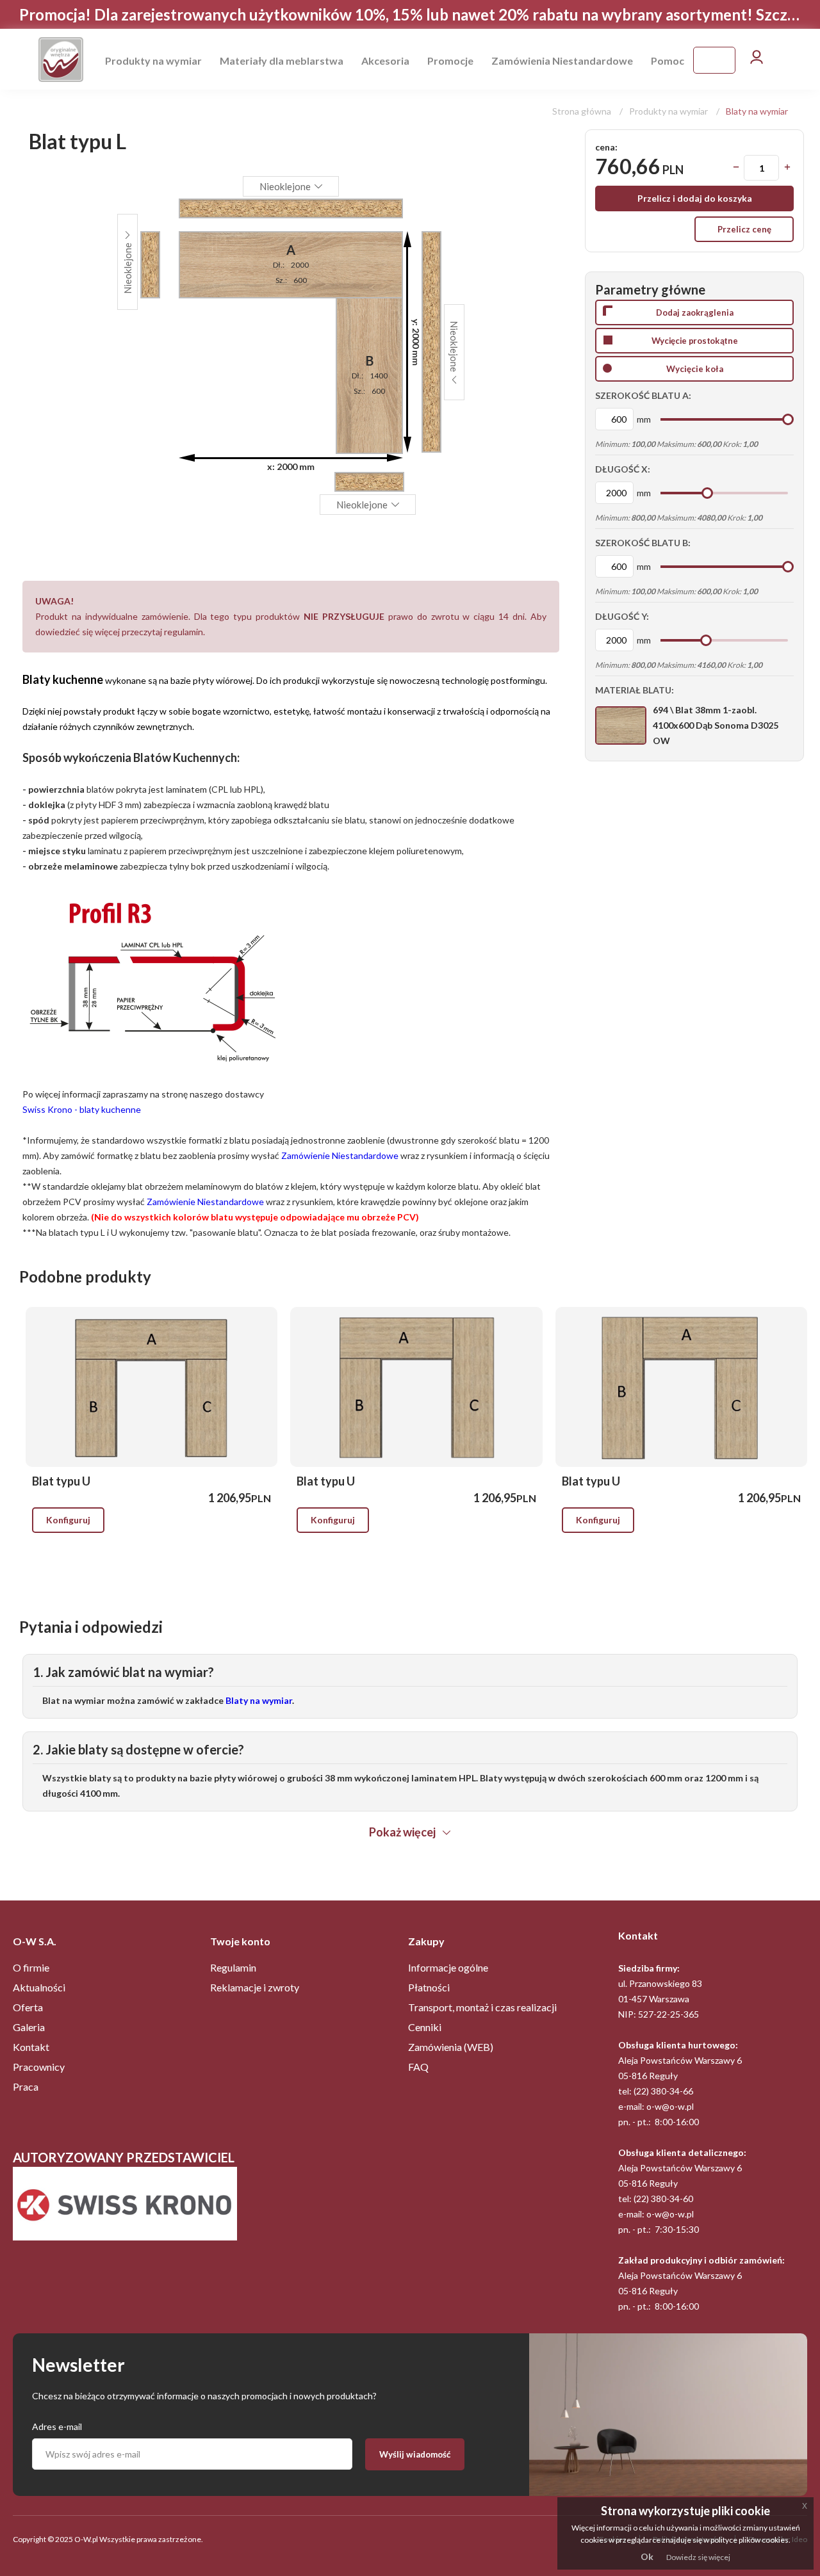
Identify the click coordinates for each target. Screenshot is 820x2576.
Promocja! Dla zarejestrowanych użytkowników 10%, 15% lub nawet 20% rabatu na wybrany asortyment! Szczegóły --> (410, 15)
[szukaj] (727, 60)
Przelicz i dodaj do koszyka (695, 198)
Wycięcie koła (695, 369)
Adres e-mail (57, 2426)
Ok (647, 2556)
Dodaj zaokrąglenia (695, 312)
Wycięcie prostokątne (695, 341)
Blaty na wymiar (757, 111)
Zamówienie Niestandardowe (340, 1155)
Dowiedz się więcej (698, 2557)
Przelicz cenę (744, 229)
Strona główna (583, 111)
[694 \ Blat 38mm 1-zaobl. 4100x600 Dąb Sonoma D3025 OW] (621, 725)
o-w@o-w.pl (670, 2106)
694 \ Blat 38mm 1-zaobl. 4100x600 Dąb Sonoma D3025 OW (716, 725)
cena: (606, 147)
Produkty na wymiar (668, 111)
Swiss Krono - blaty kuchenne (82, 1109)
